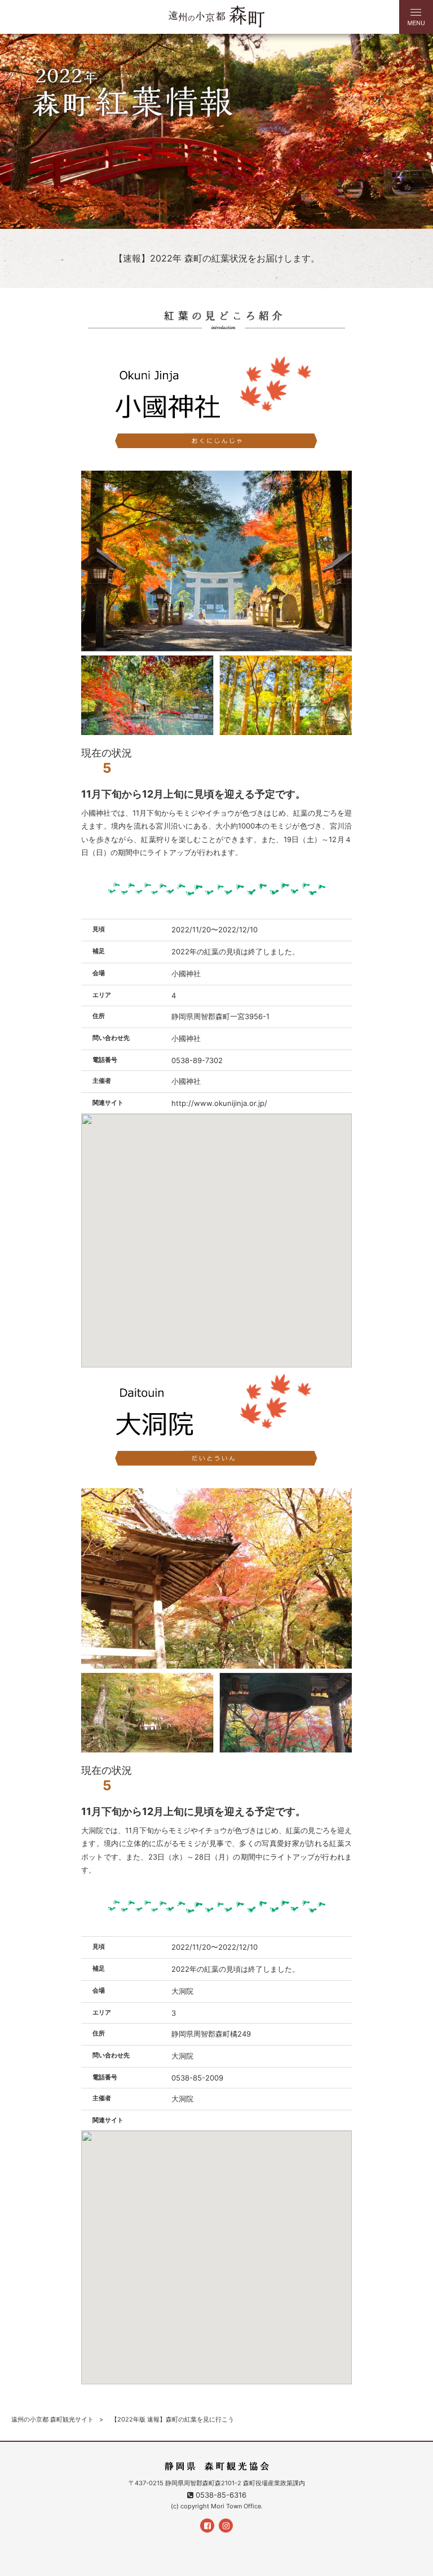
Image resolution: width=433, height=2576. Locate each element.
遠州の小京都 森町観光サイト (52, 2419)
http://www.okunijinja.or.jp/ (219, 1103)
